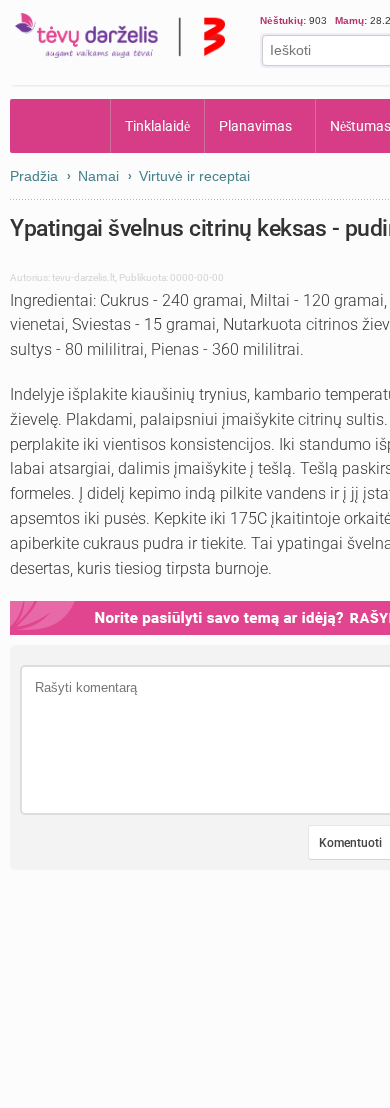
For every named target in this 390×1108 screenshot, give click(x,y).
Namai (98, 176)
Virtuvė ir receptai (194, 176)
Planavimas (255, 126)
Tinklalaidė (157, 126)
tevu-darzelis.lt (83, 277)
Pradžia (60, 126)
